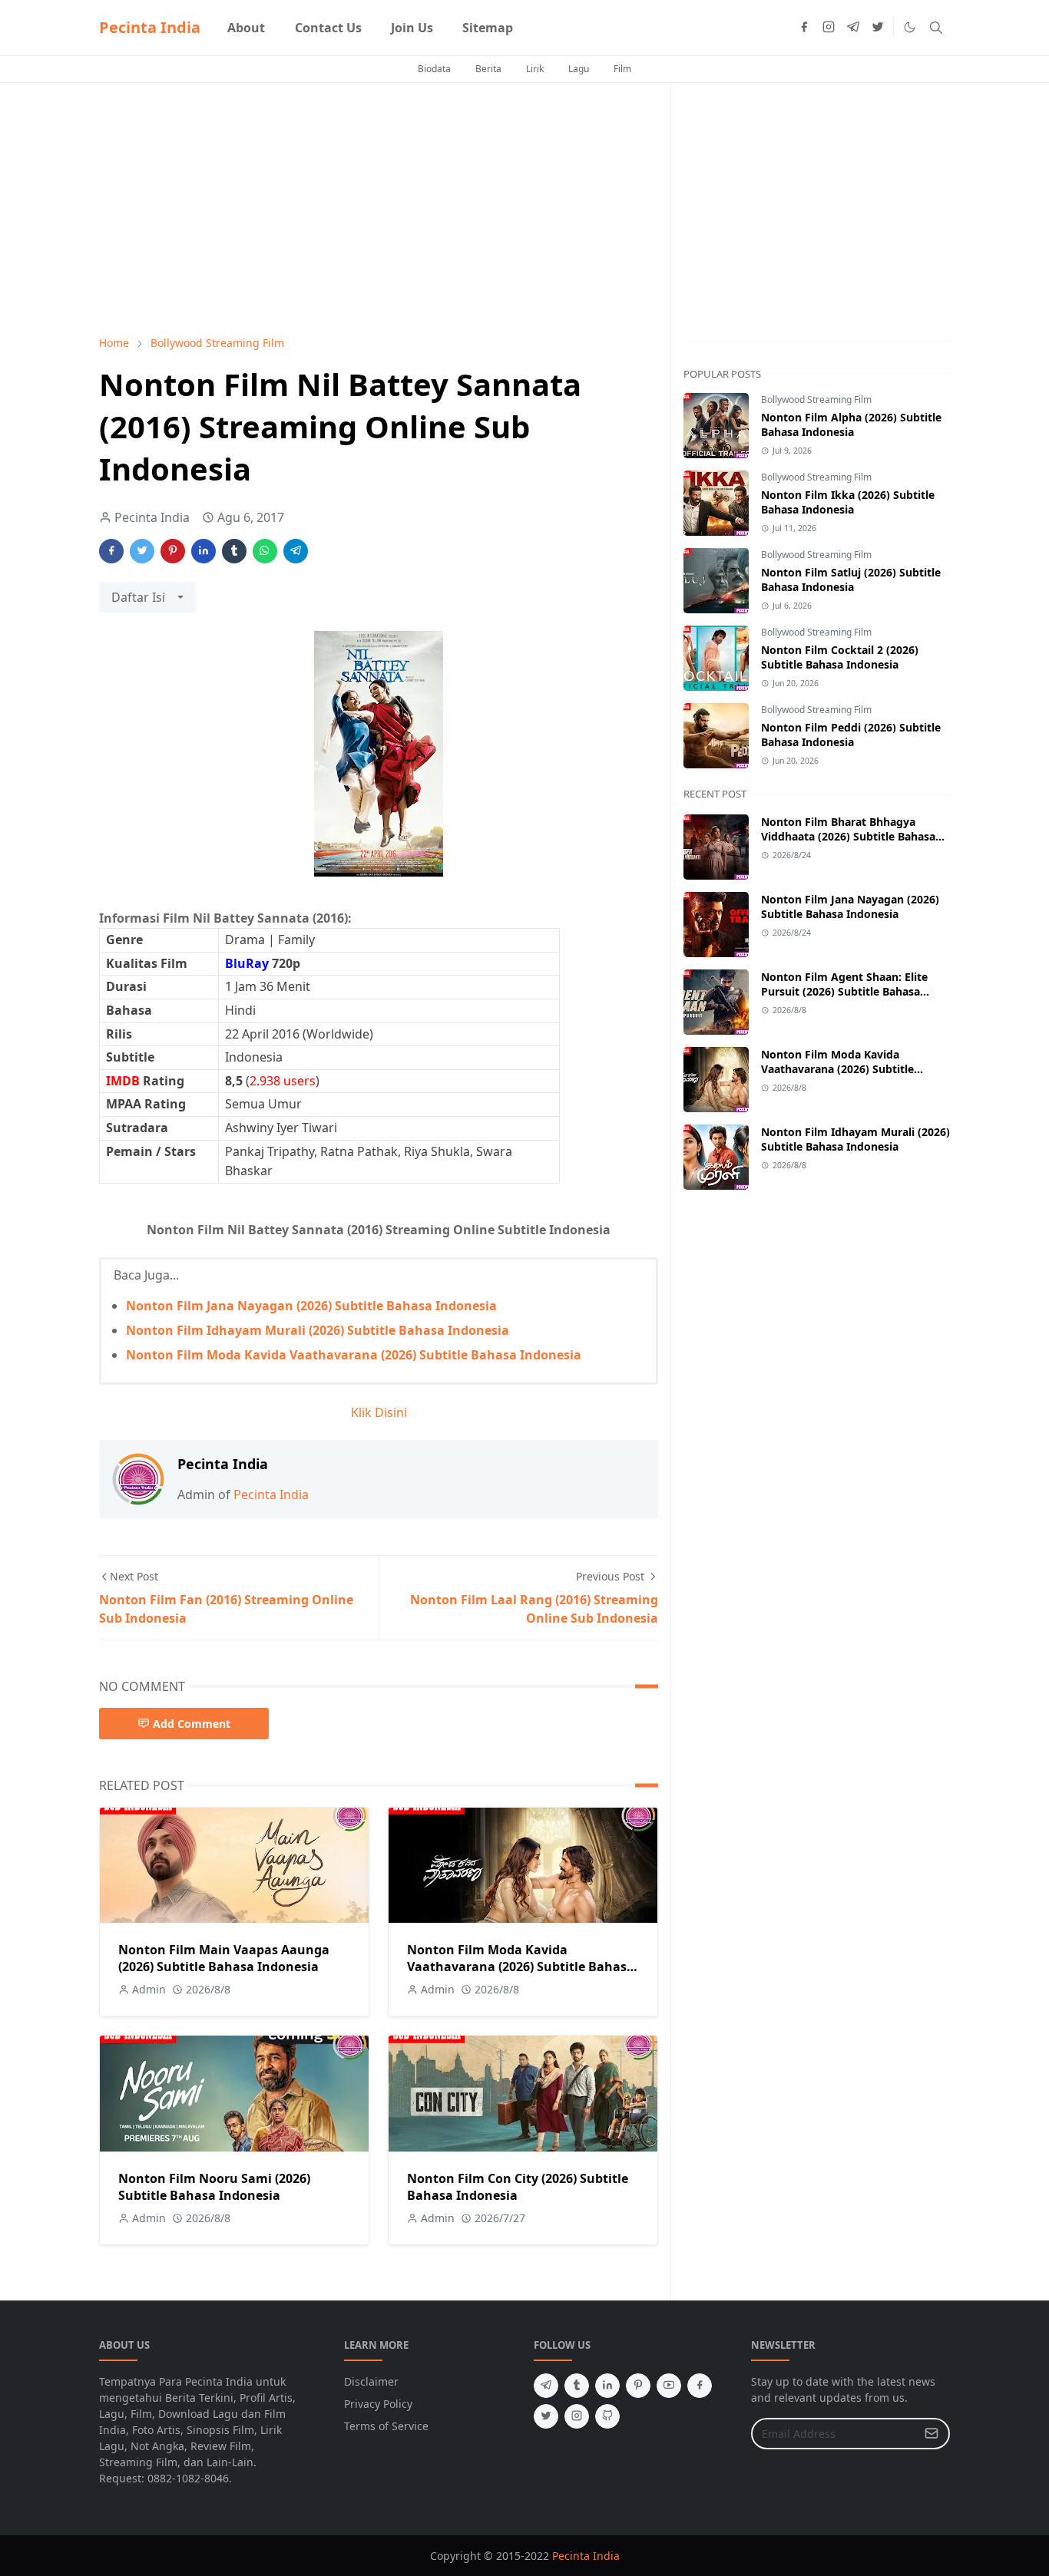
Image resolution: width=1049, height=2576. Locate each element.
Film (622, 69)
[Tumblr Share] (234, 551)
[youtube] (669, 2386)
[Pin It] (173, 551)
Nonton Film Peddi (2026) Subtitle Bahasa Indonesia (851, 735)
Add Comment (192, 1724)
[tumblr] (577, 2386)
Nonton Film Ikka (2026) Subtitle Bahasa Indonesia (848, 502)
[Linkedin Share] (204, 551)
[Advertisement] (379, 209)
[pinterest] (638, 2386)
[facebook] (804, 28)
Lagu (579, 69)
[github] (607, 2416)
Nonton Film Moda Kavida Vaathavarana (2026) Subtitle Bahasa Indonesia (354, 1355)
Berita (488, 69)
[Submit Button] (932, 2434)
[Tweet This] (142, 551)
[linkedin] (607, 2386)
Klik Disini (379, 1412)
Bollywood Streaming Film (816, 400)
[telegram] (853, 28)
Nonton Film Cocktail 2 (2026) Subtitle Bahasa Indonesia (840, 657)
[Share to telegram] (296, 551)
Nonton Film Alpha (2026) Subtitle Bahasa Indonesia (851, 424)
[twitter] (878, 28)
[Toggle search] (936, 28)
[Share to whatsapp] (265, 551)
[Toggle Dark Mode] (910, 27)
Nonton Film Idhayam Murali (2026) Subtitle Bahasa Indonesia (318, 1330)
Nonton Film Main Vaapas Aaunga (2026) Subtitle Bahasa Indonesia (224, 1958)
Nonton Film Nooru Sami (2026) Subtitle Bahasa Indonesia (214, 2187)
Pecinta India (150, 27)
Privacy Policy (378, 2404)
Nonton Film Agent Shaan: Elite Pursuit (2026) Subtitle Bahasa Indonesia (844, 991)
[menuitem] (246, 28)
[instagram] (829, 28)
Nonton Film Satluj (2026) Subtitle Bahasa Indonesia (851, 580)
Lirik (535, 69)
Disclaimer (371, 2381)
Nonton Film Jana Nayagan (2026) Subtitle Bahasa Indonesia (311, 1306)
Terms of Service (386, 2426)
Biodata (434, 69)
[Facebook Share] (111, 551)
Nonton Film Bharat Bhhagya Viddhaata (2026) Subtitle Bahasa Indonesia (848, 836)
